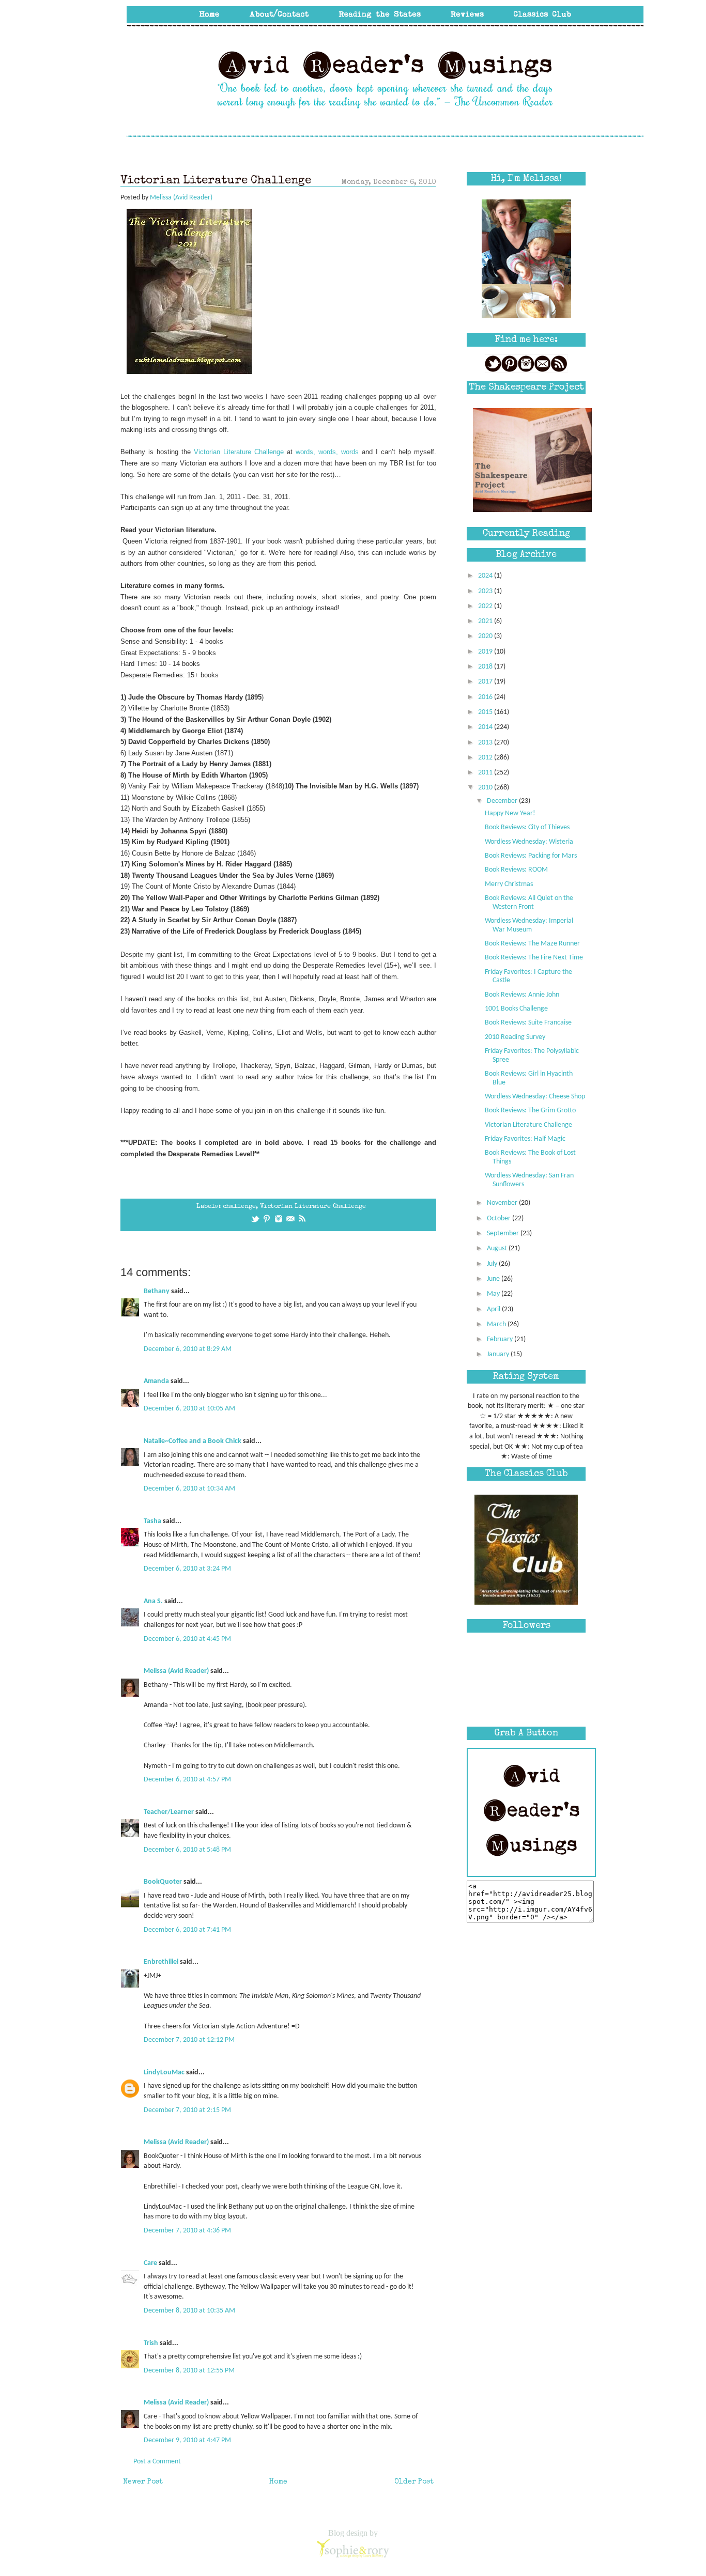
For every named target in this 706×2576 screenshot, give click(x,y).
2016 (486, 697)
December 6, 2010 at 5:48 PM (187, 1850)
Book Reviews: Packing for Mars (531, 856)
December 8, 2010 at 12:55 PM (189, 2371)
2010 (486, 788)
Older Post (414, 2482)
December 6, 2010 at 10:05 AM (189, 1409)
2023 (486, 591)
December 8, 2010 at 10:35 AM (189, 2311)
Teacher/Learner (169, 1812)
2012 (486, 758)
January (499, 1354)
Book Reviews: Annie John (522, 995)
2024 (486, 576)
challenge (239, 1207)
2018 (486, 667)
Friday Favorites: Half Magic (525, 1139)
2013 (486, 743)
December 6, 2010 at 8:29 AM (188, 1349)
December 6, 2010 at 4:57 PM (187, 1780)
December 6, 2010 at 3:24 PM (187, 1569)
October (500, 1219)
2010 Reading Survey (515, 1037)
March (497, 1324)
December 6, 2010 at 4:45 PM (187, 1639)
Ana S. (153, 1601)
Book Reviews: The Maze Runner (532, 944)
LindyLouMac (164, 2073)
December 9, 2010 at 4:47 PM (187, 2440)
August (498, 1248)
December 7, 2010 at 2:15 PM (187, 2110)
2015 (486, 712)
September (504, 1233)
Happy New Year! (510, 813)
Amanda (156, 1381)
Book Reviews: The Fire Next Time (534, 958)
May (494, 1294)
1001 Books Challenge (516, 1009)
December (503, 801)
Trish (151, 2343)
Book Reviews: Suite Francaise (528, 1023)
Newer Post (143, 2482)
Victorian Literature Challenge (313, 1207)
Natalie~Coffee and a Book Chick (193, 1441)
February (501, 1339)
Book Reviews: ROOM (516, 870)
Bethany (157, 1291)
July (493, 1264)
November (503, 1203)
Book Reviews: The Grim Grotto (530, 1111)
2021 (486, 621)
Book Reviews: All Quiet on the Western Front (529, 903)
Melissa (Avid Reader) (176, 1671)
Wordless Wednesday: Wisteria (529, 842)
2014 (486, 727)
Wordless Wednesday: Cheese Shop (535, 1097)
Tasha (152, 1521)
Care (150, 2263)
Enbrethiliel (161, 1962)
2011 (486, 773)
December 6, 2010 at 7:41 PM (187, 1930)
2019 (486, 652)
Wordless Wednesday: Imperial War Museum (529, 925)
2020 (486, 636)
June (494, 1279)
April (494, 1309)
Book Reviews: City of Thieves (527, 827)
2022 (486, 606)
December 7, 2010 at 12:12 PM (189, 2040)
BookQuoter (163, 1882)
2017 (486, 682)
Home (278, 2482)
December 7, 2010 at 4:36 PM (187, 2231)
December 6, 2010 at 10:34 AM (189, 1489)
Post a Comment (157, 2462)
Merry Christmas (509, 884)
